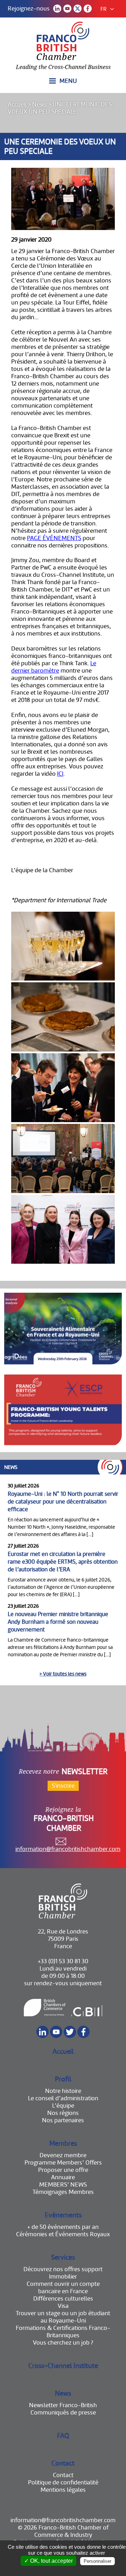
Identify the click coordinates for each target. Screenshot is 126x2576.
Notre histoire (63, 2091)
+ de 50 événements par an (63, 2227)
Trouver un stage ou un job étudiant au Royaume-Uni (63, 2317)
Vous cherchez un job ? (63, 2343)
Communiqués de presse (63, 2413)
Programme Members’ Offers (63, 2163)
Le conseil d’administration (63, 2098)
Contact (63, 2463)
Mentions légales (63, 2490)
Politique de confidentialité (63, 2482)
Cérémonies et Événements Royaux (63, 2234)
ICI (60, 774)
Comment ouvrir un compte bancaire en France (63, 2288)
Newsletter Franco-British (63, 2405)
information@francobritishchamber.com (68, 1849)
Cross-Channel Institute (63, 2366)
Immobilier (63, 2277)
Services (63, 2257)
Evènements (63, 2215)
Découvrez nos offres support (63, 2269)
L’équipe (63, 2106)
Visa (63, 2306)
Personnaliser (97, 2561)
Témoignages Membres (63, 2192)
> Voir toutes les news (63, 1674)
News (40, 104)
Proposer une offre (63, 2170)
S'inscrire (63, 1786)
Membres (63, 2143)
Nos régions (63, 2113)
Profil (63, 2079)
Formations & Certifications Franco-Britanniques (63, 2332)
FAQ (63, 2436)
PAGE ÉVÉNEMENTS (54, 538)
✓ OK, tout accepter (48, 2561)
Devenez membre (63, 2155)
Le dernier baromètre (54, 667)
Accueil (17, 104)
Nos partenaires (63, 2120)
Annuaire (63, 2177)
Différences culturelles (63, 2299)
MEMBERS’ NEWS (63, 2185)
